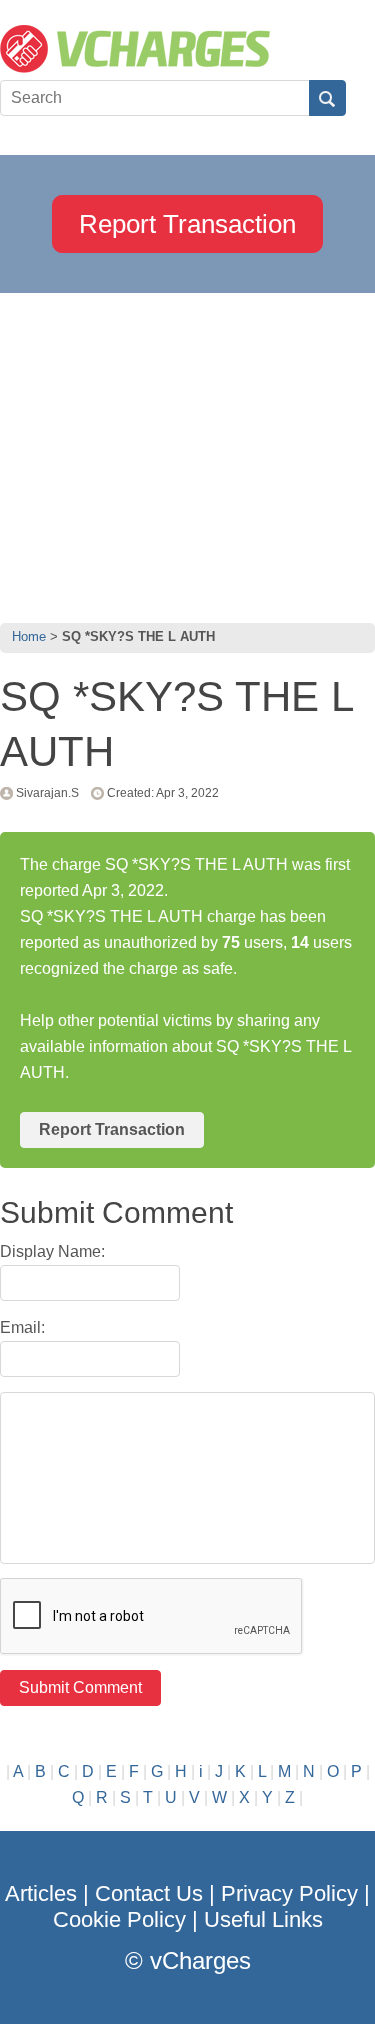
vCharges (200, 1960)
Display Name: (52, 1251)
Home (29, 636)
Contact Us (149, 1893)
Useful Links (263, 1919)
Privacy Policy (289, 1893)
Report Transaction (187, 224)
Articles (41, 1893)
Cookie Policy (119, 1919)
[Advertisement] (187, 453)
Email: (22, 1327)
